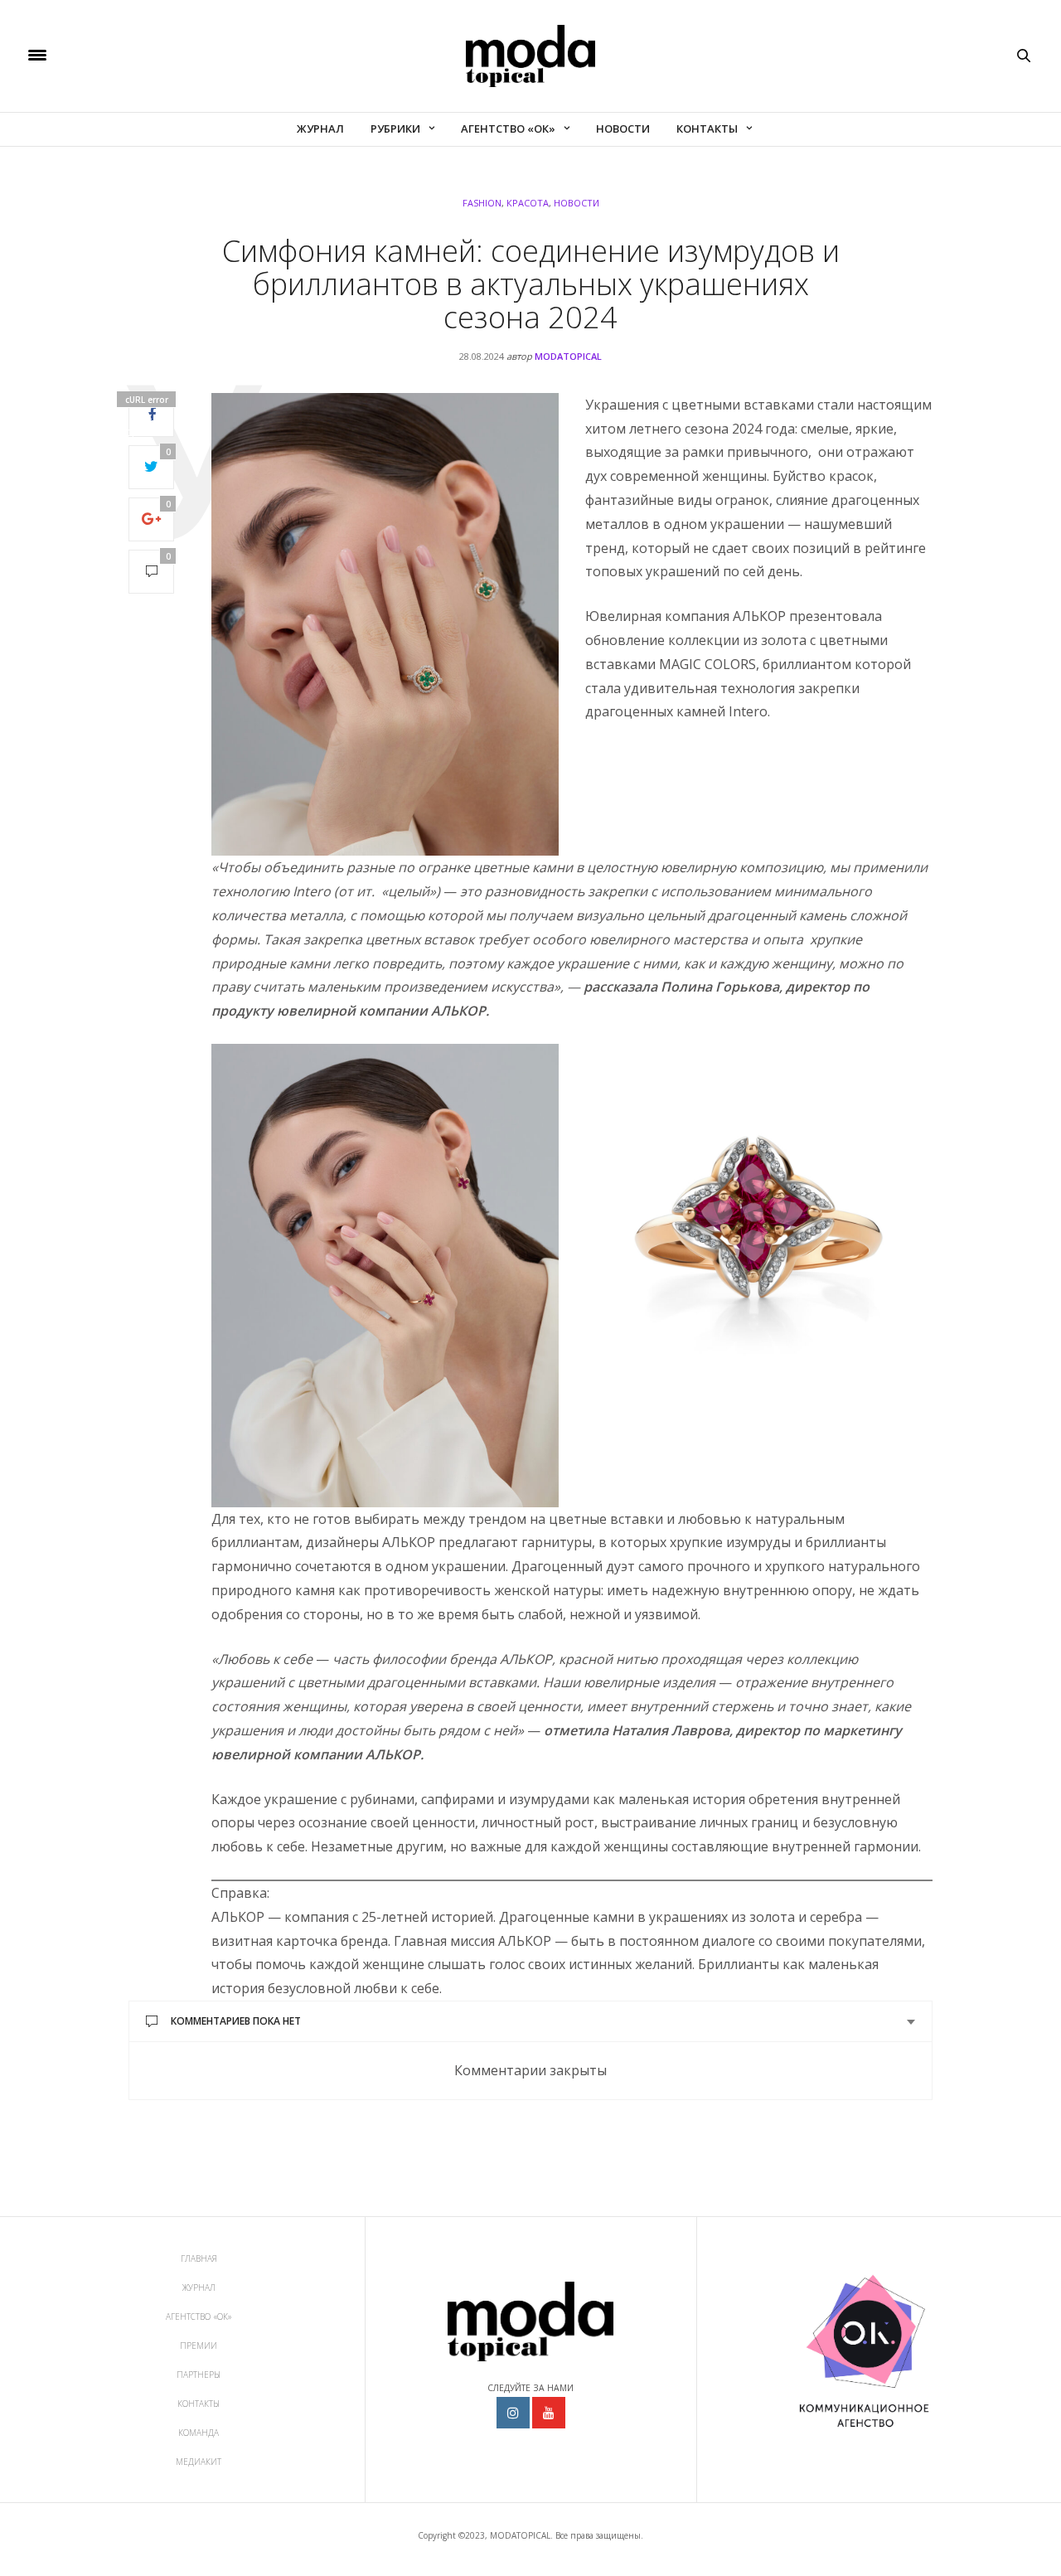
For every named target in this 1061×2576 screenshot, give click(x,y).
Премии (199, 2346)
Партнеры (199, 2375)
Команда (199, 2433)
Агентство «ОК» (508, 129)
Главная (199, 2258)
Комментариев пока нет (236, 2021)
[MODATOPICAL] (530, 56)
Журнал (320, 129)
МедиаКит (199, 2462)
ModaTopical (568, 356)
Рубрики (395, 129)
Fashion (482, 203)
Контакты (707, 129)
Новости (623, 129)
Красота (528, 203)
